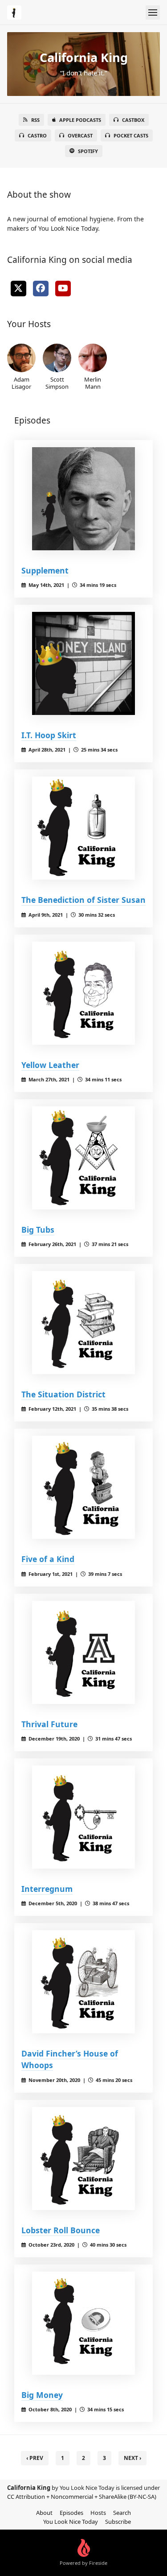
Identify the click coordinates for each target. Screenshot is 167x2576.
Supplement (45, 570)
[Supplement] (83, 499)
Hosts (98, 2513)
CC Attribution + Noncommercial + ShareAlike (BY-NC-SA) (82, 2497)
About (44, 2513)
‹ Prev (35, 2458)
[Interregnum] (83, 1817)
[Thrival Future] (83, 1652)
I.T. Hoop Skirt (49, 735)
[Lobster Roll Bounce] (83, 2158)
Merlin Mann (93, 383)
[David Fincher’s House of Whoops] (83, 1982)
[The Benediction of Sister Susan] (83, 828)
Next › (132, 2458)
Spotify (88, 151)
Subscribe (118, 2522)
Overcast (80, 135)
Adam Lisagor (21, 383)
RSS (35, 120)
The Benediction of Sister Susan (83, 900)
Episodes (71, 2513)
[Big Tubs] (83, 1158)
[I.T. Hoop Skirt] (83, 663)
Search (122, 2513)
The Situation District (63, 1394)
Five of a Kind (48, 1559)
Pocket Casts (131, 135)
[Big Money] (83, 2323)
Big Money (42, 2395)
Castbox (133, 120)
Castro (37, 135)
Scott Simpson (57, 383)
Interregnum (47, 1889)
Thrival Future (49, 1724)
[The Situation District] (83, 1323)
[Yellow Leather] (83, 993)
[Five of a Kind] (83, 1487)
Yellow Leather (50, 1065)
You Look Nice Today (71, 2522)
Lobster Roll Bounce (61, 2230)
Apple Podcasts (80, 120)
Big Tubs (38, 1230)
